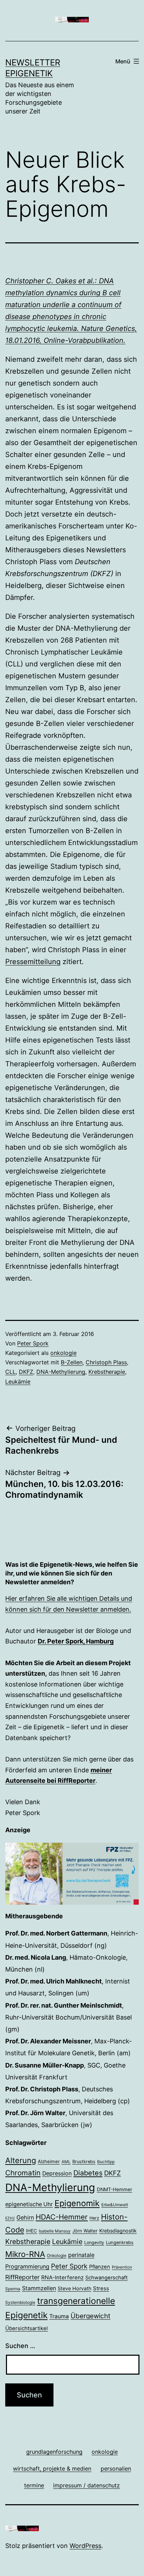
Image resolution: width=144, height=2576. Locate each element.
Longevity (94, 2242)
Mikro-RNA (25, 2254)
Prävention (122, 2267)
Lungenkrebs (120, 2242)
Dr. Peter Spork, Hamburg (76, 1641)
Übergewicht (91, 2316)
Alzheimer (49, 2161)
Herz (94, 2218)
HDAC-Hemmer (62, 2217)
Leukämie (18, 1382)
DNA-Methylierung (61, 1372)
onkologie (63, 1353)
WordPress (85, 2546)
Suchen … (20, 2346)
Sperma (13, 2289)
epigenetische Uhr (29, 2204)
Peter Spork (33, 1343)
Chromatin (23, 2173)
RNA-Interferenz (62, 2277)
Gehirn (25, 2217)
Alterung (21, 2160)
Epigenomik (77, 2203)
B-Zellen (72, 1362)
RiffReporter (22, 2277)
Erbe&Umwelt (115, 2205)
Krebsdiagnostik (118, 2231)
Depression (57, 2173)
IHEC (31, 2231)
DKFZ (26, 1372)
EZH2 (10, 2218)
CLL (10, 1372)
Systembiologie (20, 2303)
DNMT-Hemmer (114, 2189)
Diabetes (88, 2173)
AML (66, 2162)
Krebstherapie (107, 1372)
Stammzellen (39, 2288)
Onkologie (57, 2256)
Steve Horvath (74, 2288)
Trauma (59, 2316)
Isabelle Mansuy (55, 2231)
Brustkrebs (84, 2162)
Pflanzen (100, 2267)
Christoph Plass (106, 1362)
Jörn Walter (85, 2231)
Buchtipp (106, 2162)
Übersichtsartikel (27, 2328)
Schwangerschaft (106, 2278)
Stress (101, 2288)
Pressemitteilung (33, 962)
